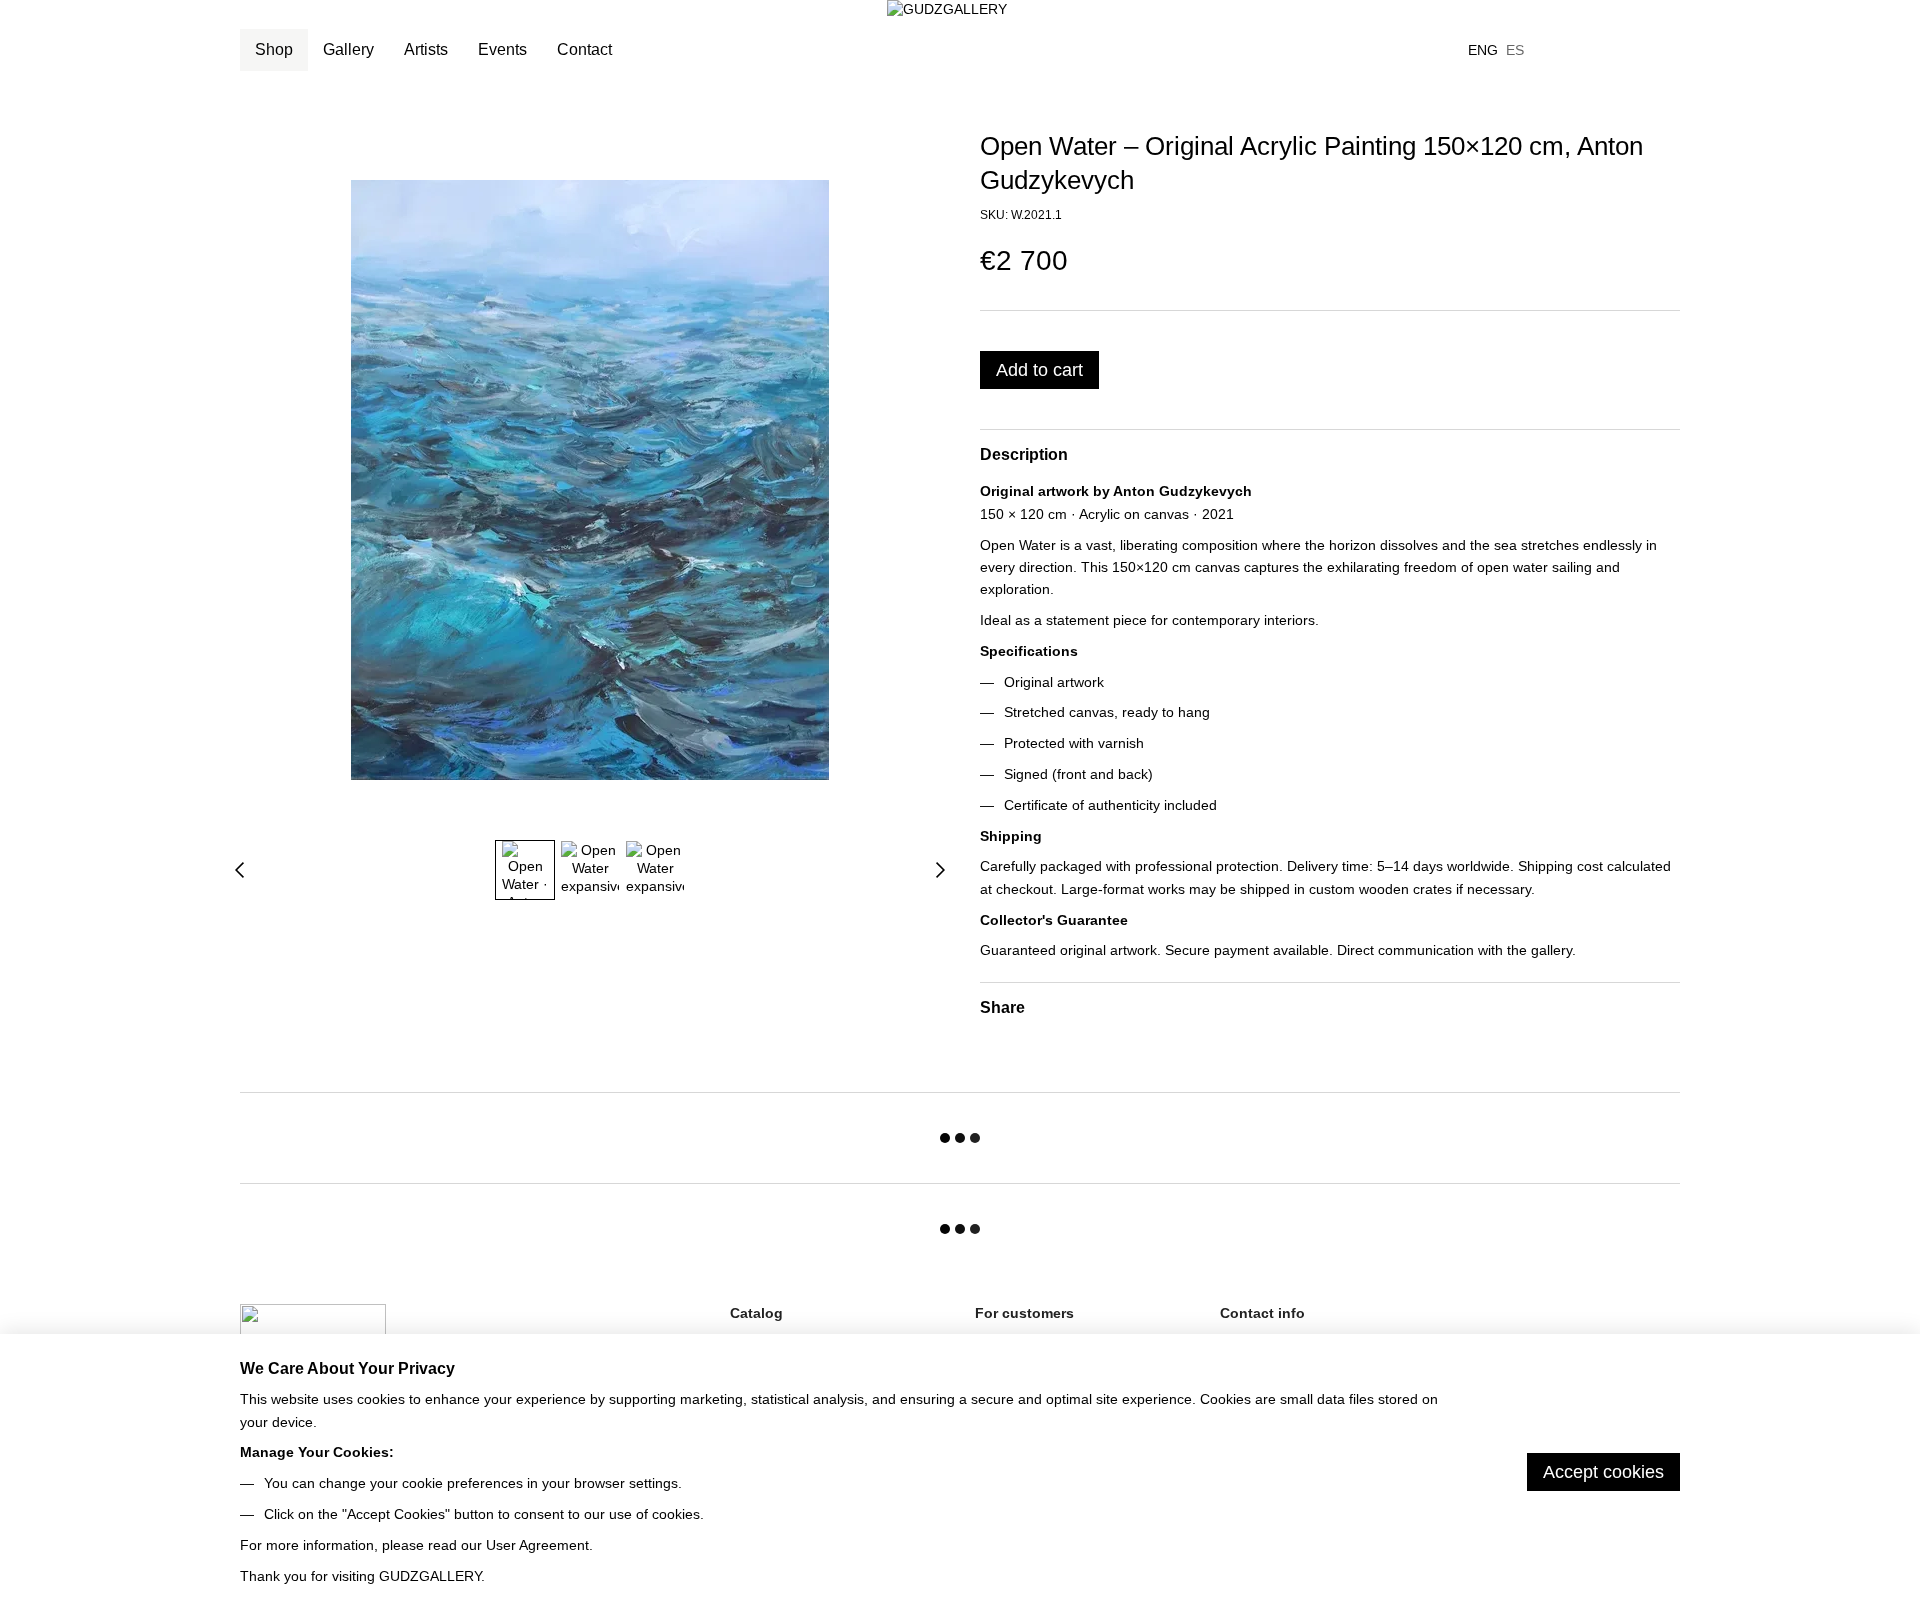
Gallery (348, 49)
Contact (584, 49)
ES (1515, 50)
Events (502, 49)
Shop (274, 49)
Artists (426, 49)
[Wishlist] (1560, 50)
